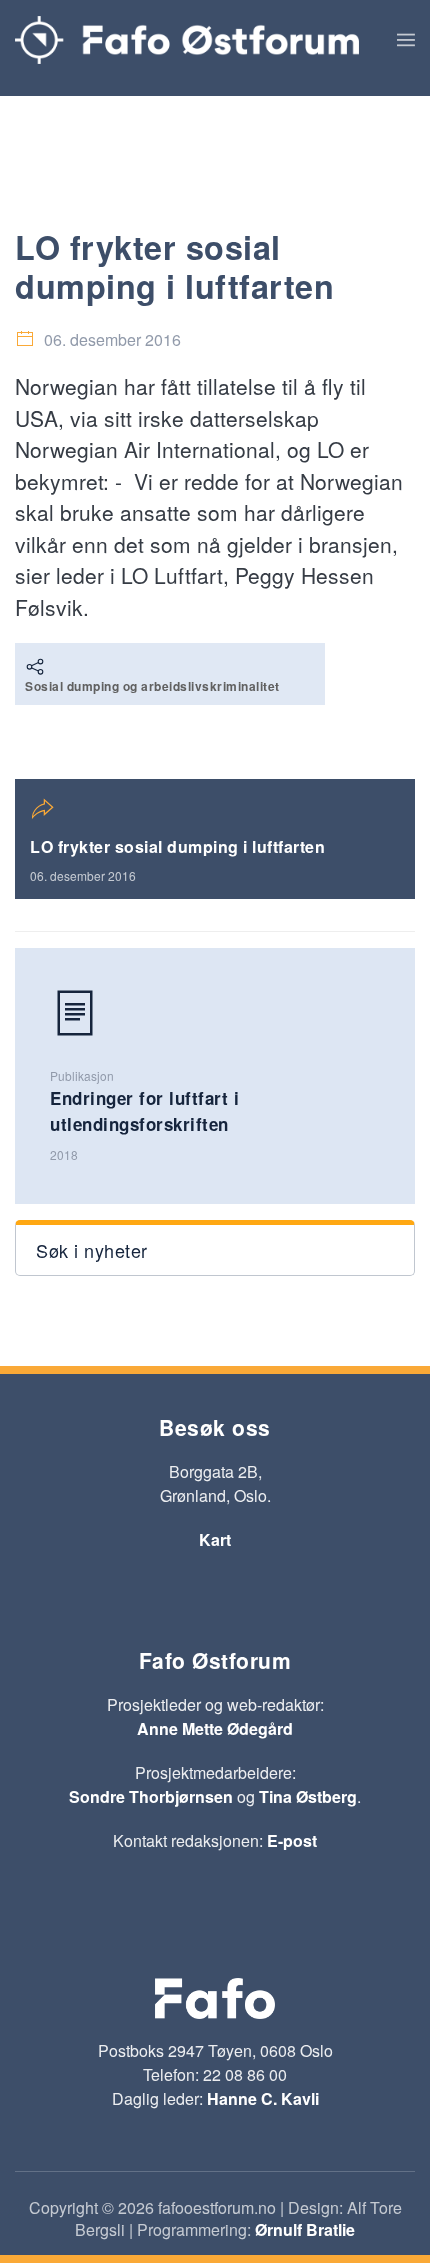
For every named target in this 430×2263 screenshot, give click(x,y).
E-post (292, 1840)
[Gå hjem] (187, 40)
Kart (215, 1539)
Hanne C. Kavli (263, 2098)
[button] (406, 40)
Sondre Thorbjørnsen (151, 1796)
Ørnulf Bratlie (305, 2229)
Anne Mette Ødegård (215, 1728)
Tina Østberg (308, 1796)
